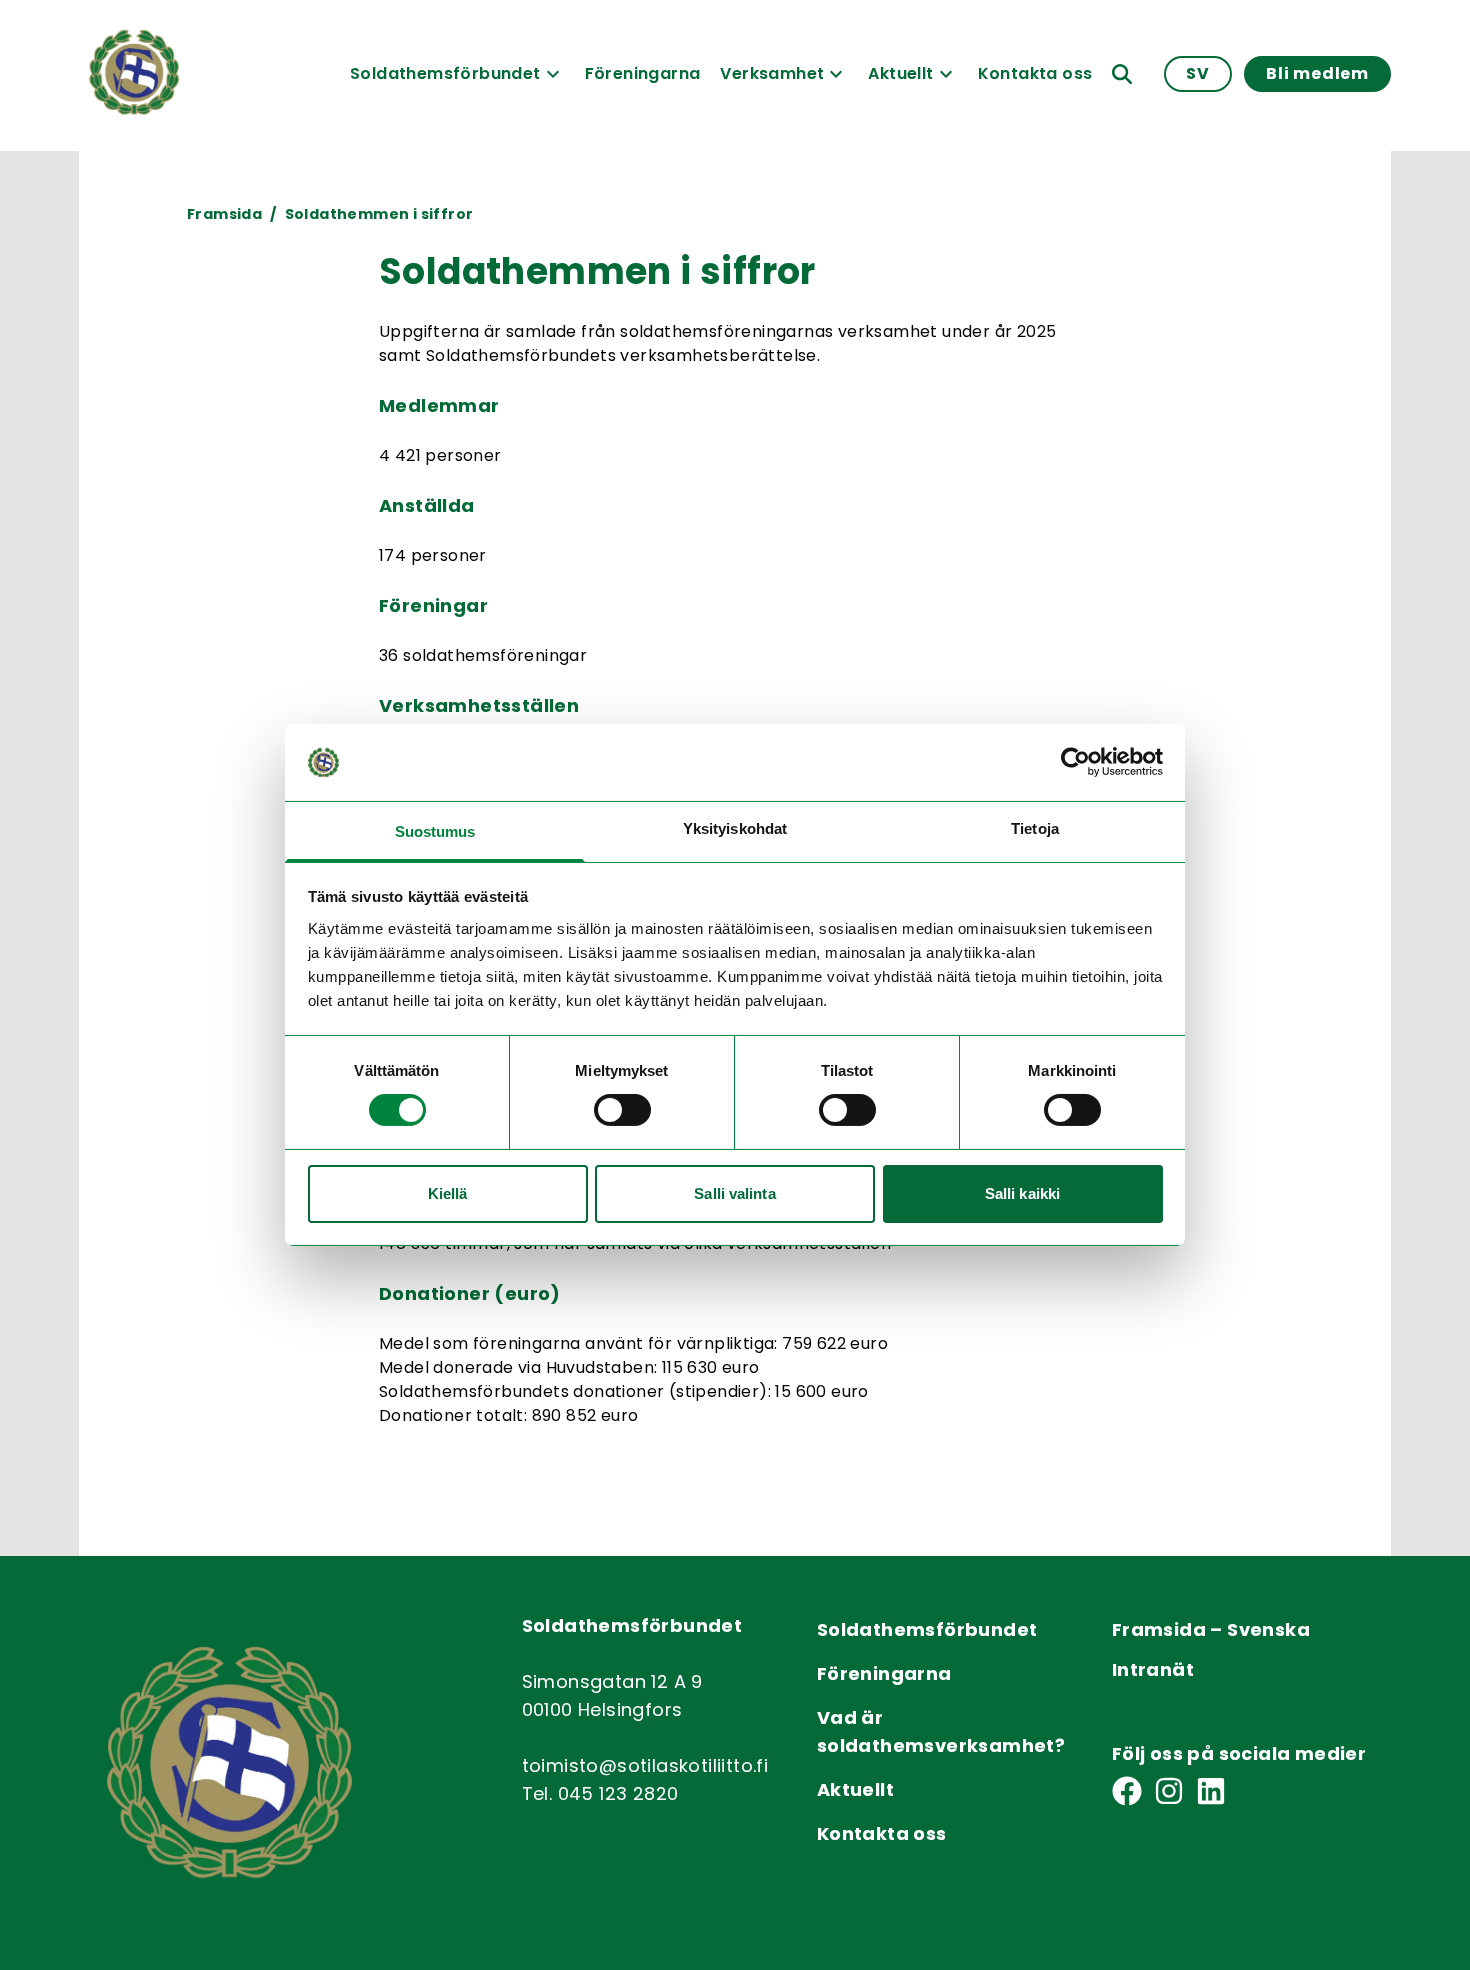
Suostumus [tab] (435, 831)
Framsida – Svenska (1211, 1629)
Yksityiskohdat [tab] (735, 828)
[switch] (622, 1110)
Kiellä (448, 1193)
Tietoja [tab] (1035, 828)
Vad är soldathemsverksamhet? (941, 1731)
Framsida (224, 214)
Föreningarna (643, 73)
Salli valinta (734, 1193)
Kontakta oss (1035, 73)
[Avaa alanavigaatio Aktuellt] (946, 74)
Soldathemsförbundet (445, 73)
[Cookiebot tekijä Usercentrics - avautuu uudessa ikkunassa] (1075, 762)
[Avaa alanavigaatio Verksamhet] (836, 74)
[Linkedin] (1211, 1791)
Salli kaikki (1022, 1193)
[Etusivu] (133, 74)
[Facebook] (1127, 1791)
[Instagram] (1169, 1791)
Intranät (1153, 1669)
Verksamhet (772, 73)
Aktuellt (900, 73)
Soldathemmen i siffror (379, 214)
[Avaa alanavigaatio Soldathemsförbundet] (553, 74)
